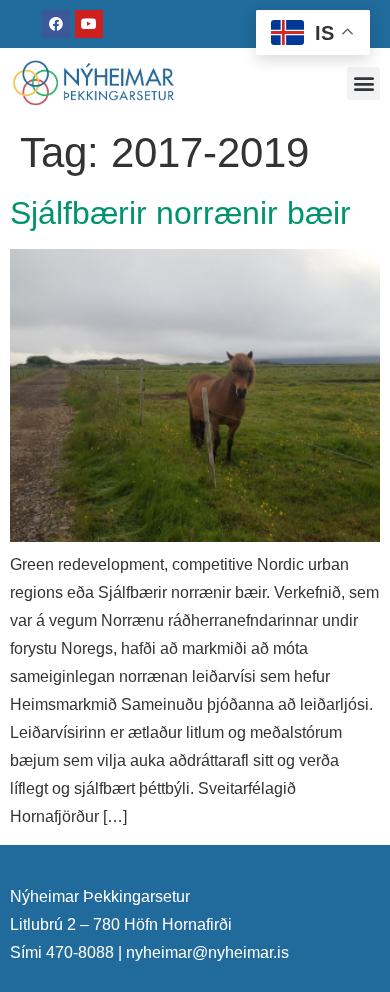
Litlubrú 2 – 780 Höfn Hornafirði (121, 924)
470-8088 (80, 952)
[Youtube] (89, 24)
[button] (363, 83)
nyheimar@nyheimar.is (207, 952)
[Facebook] (56, 24)
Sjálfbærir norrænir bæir (180, 213)
